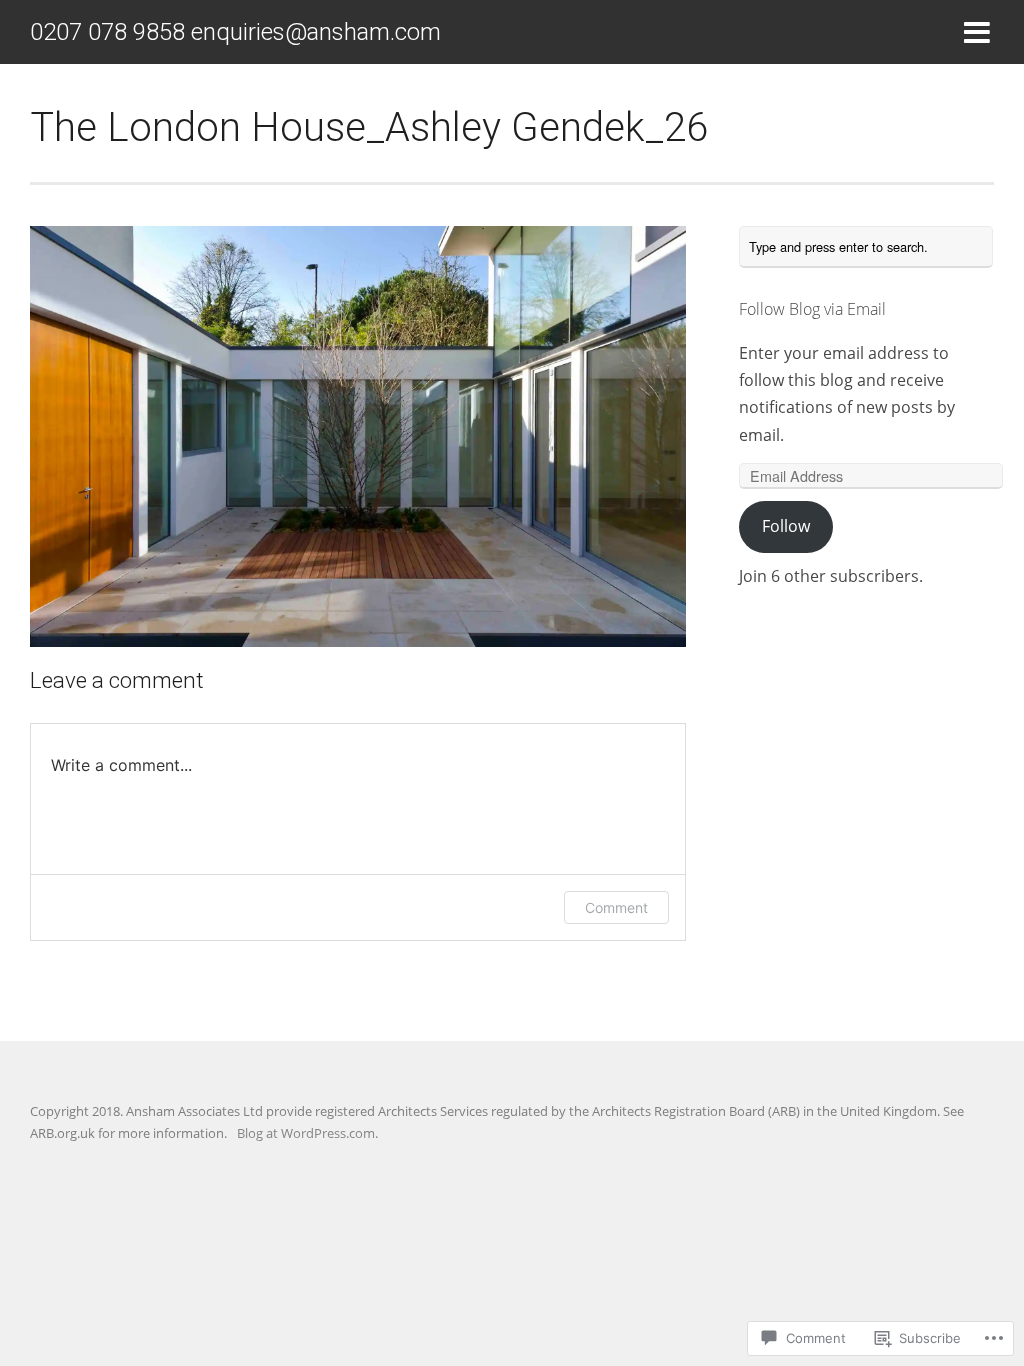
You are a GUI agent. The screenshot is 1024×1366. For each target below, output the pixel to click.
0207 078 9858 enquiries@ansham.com (235, 32)
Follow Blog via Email (812, 309)
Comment (616, 907)
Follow (786, 526)
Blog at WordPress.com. (307, 1133)
